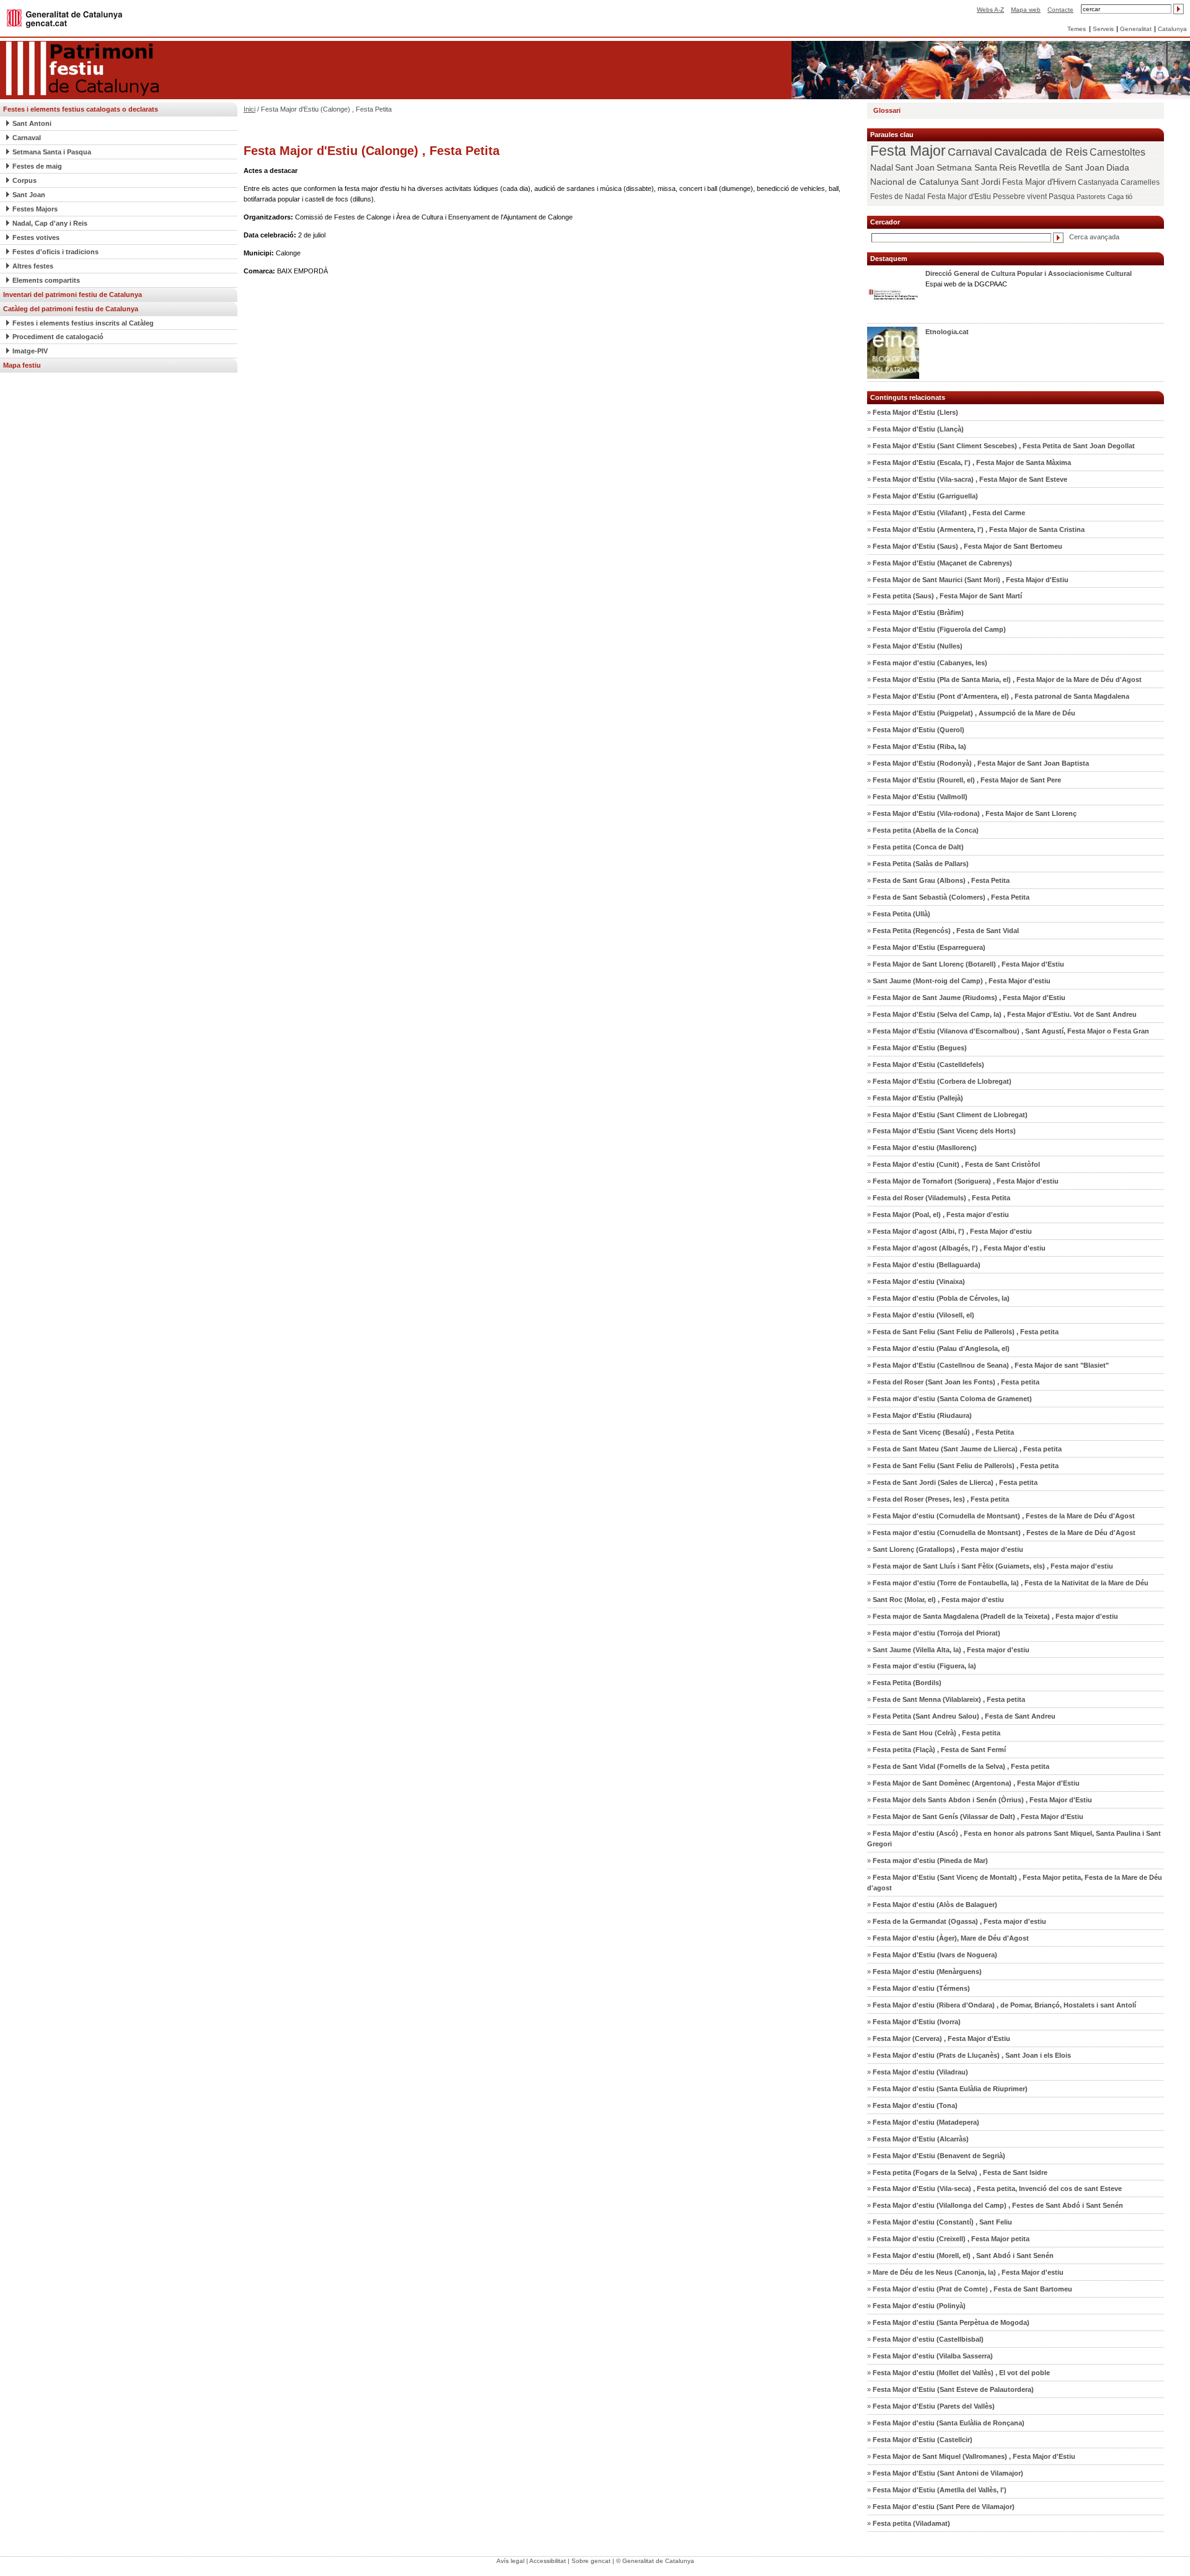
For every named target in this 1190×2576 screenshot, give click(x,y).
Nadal (882, 167)
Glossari (887, 110)
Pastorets (1091, 197)
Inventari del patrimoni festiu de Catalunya (73, 294)
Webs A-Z (990, 10)
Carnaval (27, 138)
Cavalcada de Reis (1041, 152)
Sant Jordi (981, 182)
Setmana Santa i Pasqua (52, 152)
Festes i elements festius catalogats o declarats (81, 109)
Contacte (1060, 10)
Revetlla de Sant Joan (1061, 167)
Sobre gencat (591, 2561)
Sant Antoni (32, 123)
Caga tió (1120, 197)
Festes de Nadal (898, 197)
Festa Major (908, 151)
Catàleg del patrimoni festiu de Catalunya (71, 309)
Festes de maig (37, 166)
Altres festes (33, 266)
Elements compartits (46, 280)
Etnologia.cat (947, 332)
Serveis (1103, 29)
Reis (1008, 167)
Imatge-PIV (30, 351)
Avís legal (510, 2561)
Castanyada (1098, 182)
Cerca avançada (1094, 237)
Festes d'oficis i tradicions (55, 252)
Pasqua (1062, 197)
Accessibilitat (548, 2561)
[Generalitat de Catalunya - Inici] (64, 18)
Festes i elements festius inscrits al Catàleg (83, 323)
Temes (1077, 29)
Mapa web (1026, 10)
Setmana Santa (967, 167)
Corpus (24, 180)
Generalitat (1136, 29)
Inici (249, 109)
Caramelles (1140, 182)
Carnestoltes (1117, 152)
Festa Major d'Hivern (1039, 182)
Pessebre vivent (1020, 196)
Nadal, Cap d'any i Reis (50, 223)
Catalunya (1172, 29)
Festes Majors (35, 209)
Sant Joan (29, 195)
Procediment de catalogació (58, 337)
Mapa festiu (22, 365)
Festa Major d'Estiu (959, 197)
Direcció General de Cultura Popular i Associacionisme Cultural (1029, 273)
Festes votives (36, 237)
